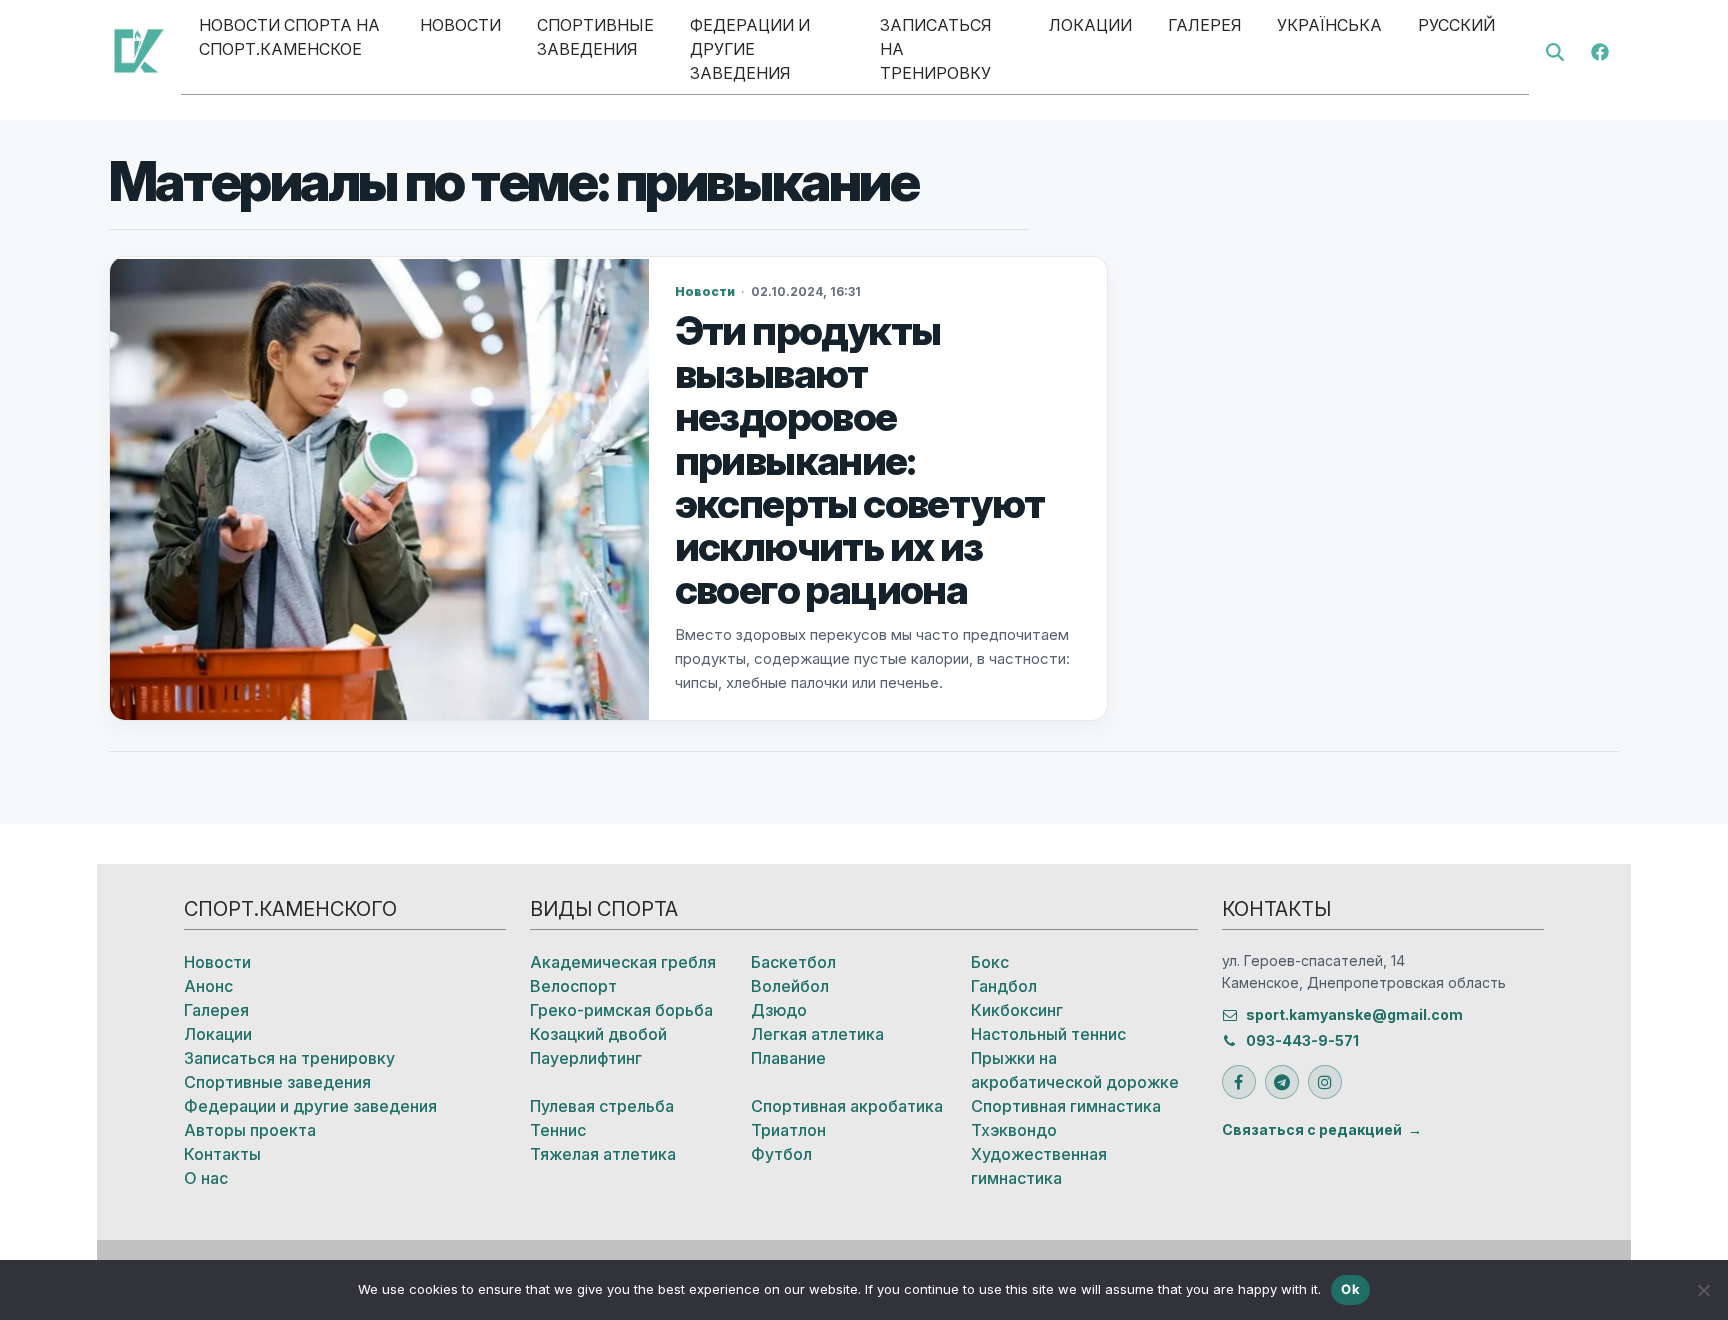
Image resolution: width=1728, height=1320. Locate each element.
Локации (1090, 25)
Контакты (222, 1154)
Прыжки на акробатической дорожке (1075, 1070)
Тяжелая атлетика (603, 1154)
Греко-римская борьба (621, 1010)
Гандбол (1004, 986)
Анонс (208, 986)
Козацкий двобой (598, 1034)
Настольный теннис (1048, 1034)
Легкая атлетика (817, 1034)
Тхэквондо (1014, 1130)
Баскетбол (793, 962)
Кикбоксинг (1017, 1010)
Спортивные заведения (595, 37)
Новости (460, 25)
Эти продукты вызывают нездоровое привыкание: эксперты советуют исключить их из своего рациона (860, 460)
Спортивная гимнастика (1066, 1106)
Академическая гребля (623, 962)
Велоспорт (573, 986)
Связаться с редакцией (1312, 1129)
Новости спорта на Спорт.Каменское (289, 37)
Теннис (558, 1130)
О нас (206, 1178)
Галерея (1204, 25)
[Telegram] (1282, 1082)
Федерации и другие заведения (750, 49)
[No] (1703, 1290)
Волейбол (790, 986)
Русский (1456, 25)
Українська (1329, 25)
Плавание (788, 1058)
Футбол (781, 1154)
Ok (1350, 1289)
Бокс (990, 962)
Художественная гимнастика (1039, 1166)
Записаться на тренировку (935, 49)
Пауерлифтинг (586, 1058)
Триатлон (788, 1130)
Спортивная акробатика (847, 1106)
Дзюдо (779, 1010)
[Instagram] (1325, 1082)
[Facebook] (1600, 50)
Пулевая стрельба (602, 1106)
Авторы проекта (250, 1130)
